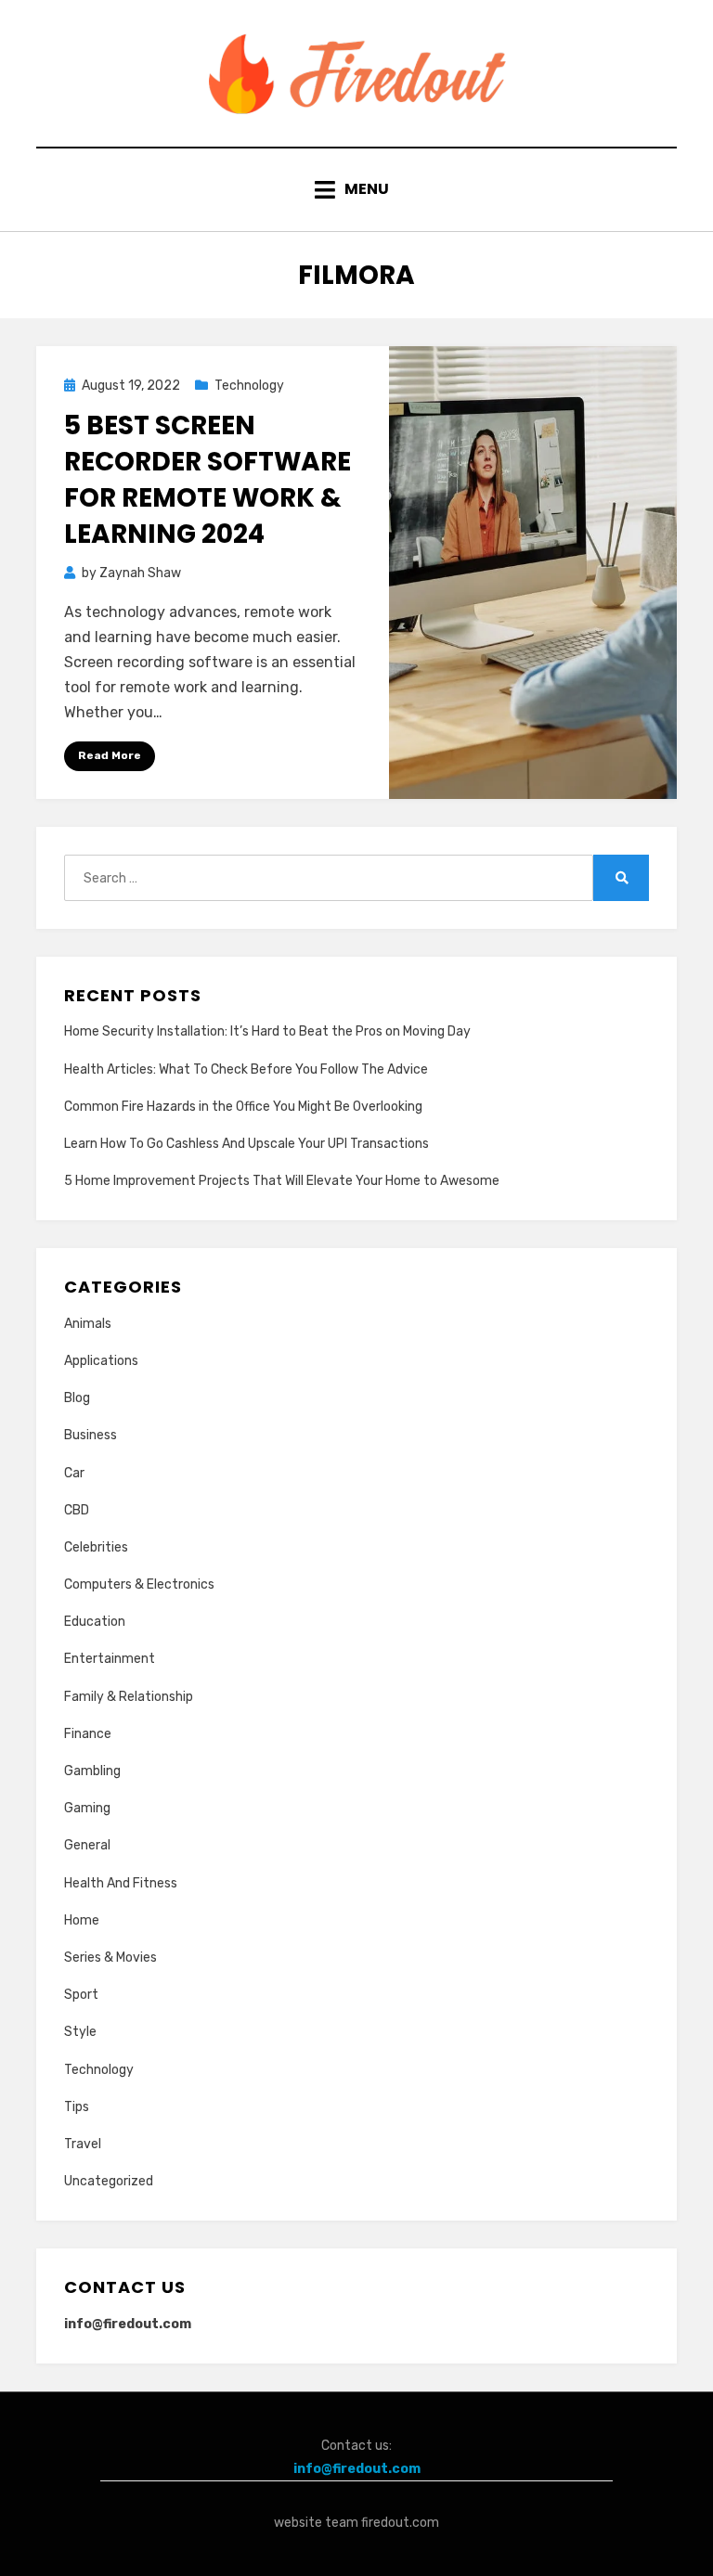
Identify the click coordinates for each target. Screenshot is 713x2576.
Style (80, 2032)
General (87, 1845)
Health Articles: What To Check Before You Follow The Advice (246, 1069)
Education (95, 1622)
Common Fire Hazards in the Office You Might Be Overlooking (243, 1107)
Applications (101, 1361)
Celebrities (96, 1547)
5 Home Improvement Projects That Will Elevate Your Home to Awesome (282, 1181)
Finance (88, 1734)
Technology (249, 386)
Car (74, 1473)
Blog (77, 1398)
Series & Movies (110, 1958)
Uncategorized (109, 2181)
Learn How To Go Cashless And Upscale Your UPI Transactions (246, 1144)
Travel (83, 2144)
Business (91, 1435)
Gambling (92, 1771)
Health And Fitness (121, 1883)
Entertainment (110, 1659)
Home (82, 1920)
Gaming (87, 1808)
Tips (77, 2107)
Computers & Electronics (139, 1584)
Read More (110, 755)
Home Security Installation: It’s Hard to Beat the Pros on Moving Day (267, 1031)
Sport (81, 1995)
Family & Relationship (129, 1697)
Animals (88, 1324)
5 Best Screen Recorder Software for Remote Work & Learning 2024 (207, 480)
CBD (77, 1510)
